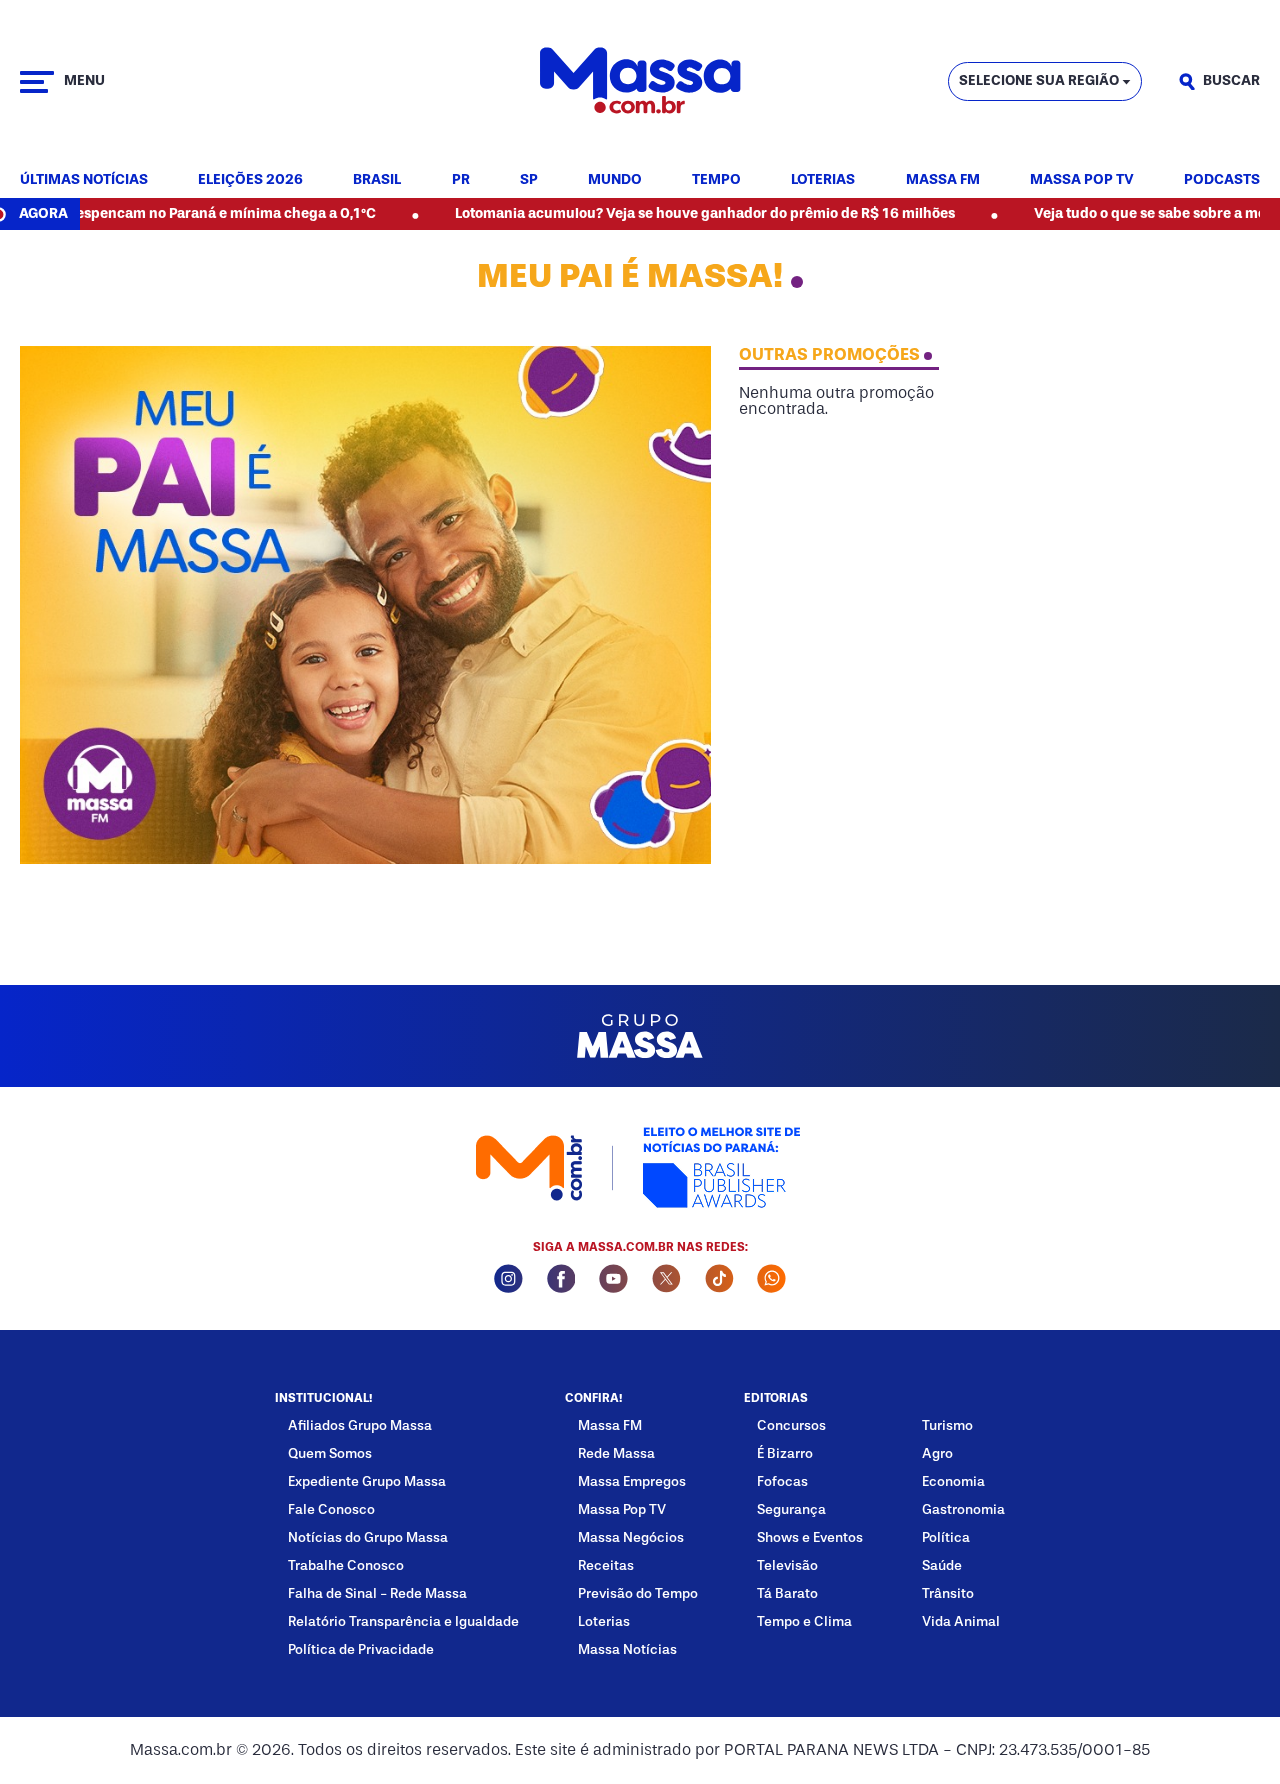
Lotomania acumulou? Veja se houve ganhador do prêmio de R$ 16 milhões (647, 213)
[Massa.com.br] (639, 81)
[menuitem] (84, 180)
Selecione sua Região (1039, 80)
